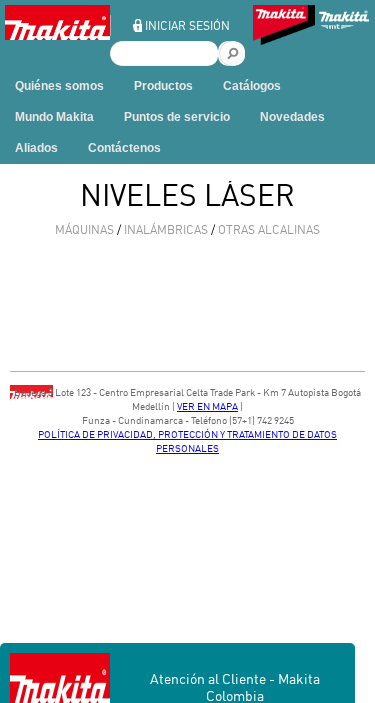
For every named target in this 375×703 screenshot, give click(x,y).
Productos (163, 86)
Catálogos (252, 86)
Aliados (36, 148)
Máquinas (84, 229)
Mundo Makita (54, 117)
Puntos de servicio (177, 117)
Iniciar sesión (187, 25)
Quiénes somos (59, 86)
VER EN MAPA (207, 406)
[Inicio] (57, 35)
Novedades (292, 117)
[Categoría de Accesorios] (284, 27)
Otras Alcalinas (269, 229)
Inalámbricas (166, 229)
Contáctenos (124, 148)
